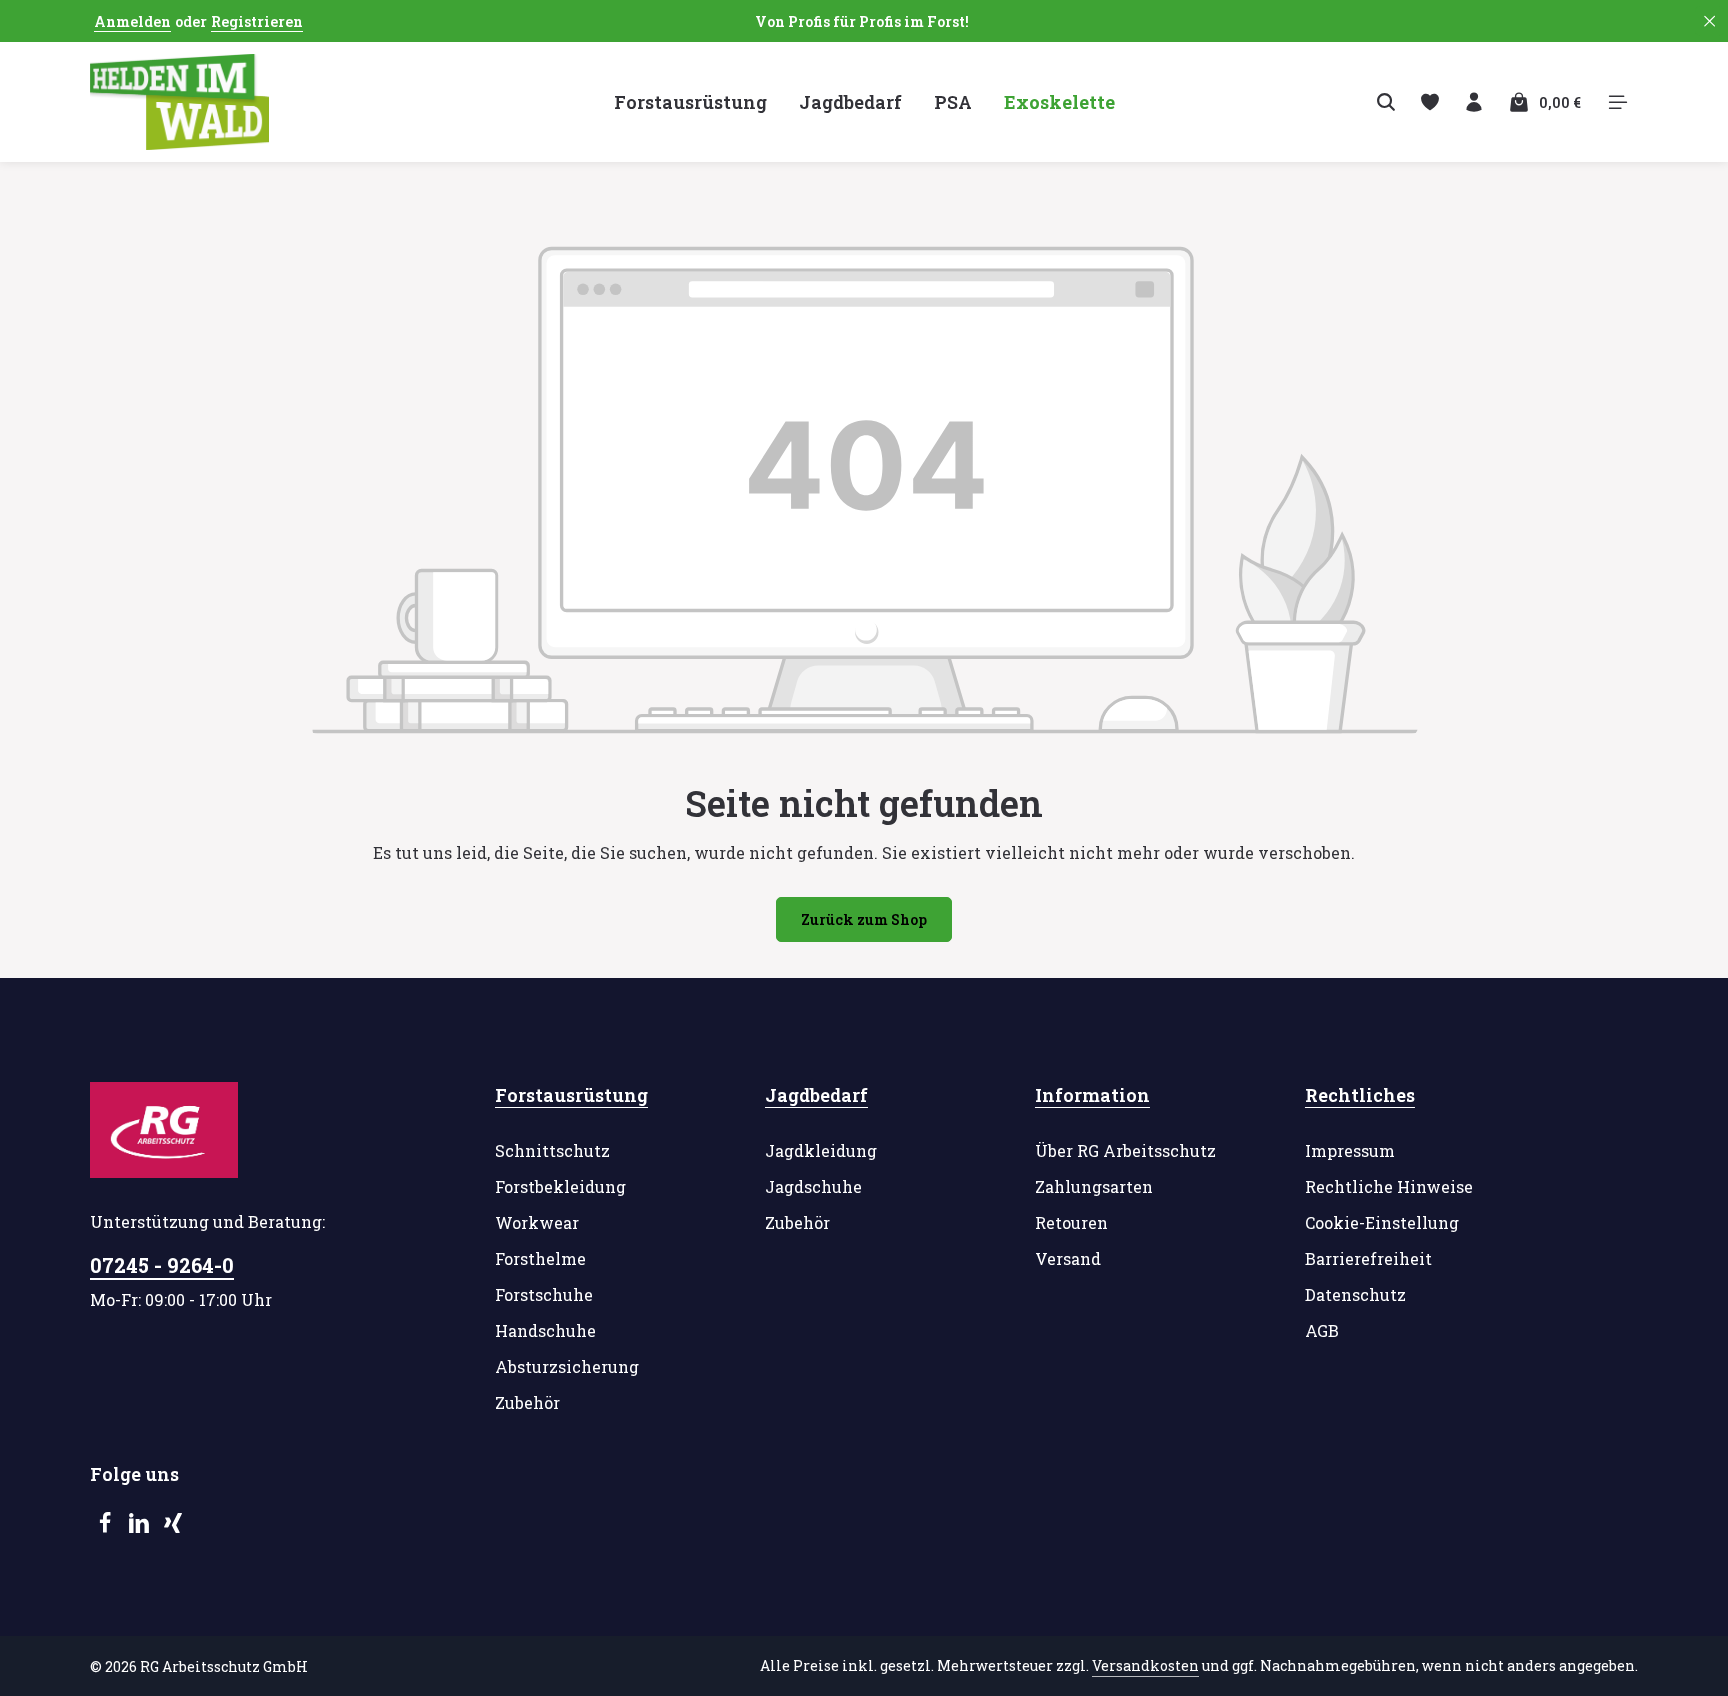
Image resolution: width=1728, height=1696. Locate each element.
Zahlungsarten (1094, 1186)
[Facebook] (107, 1527)
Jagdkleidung (821, 1150)
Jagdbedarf (816, 1095)
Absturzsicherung (567, 1366)
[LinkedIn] (141, 1527)
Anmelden (132, 21)
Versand (1068, 1258)
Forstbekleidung (560, 1186)
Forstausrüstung (571, 1095)
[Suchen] (1386, 102)
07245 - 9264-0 (162, 1265)
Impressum (1350, 1150)
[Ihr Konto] (1474, 102)
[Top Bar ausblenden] (1709, 21)
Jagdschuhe (813, 1186)
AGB (1322, 1330)
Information (1092, 1095)
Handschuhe (545, 1330)
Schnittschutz (552, 1150)
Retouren (1071, 1222)
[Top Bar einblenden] (1618, 102)
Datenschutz (1355, 1294)
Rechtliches (1360, 1095)
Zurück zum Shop (864, 919)
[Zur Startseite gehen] (179, 102)
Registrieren (257, 21)
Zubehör (527, 1402)
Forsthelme (540, 1258)
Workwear (537, 1222)
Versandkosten (1145, 1665)
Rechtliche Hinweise (1389, 1186)
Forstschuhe (544, 1294)
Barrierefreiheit (1368, 1258)
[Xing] (173, 1527)
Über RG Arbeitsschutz (1125, 1150)
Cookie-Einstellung (1382, 1222)
